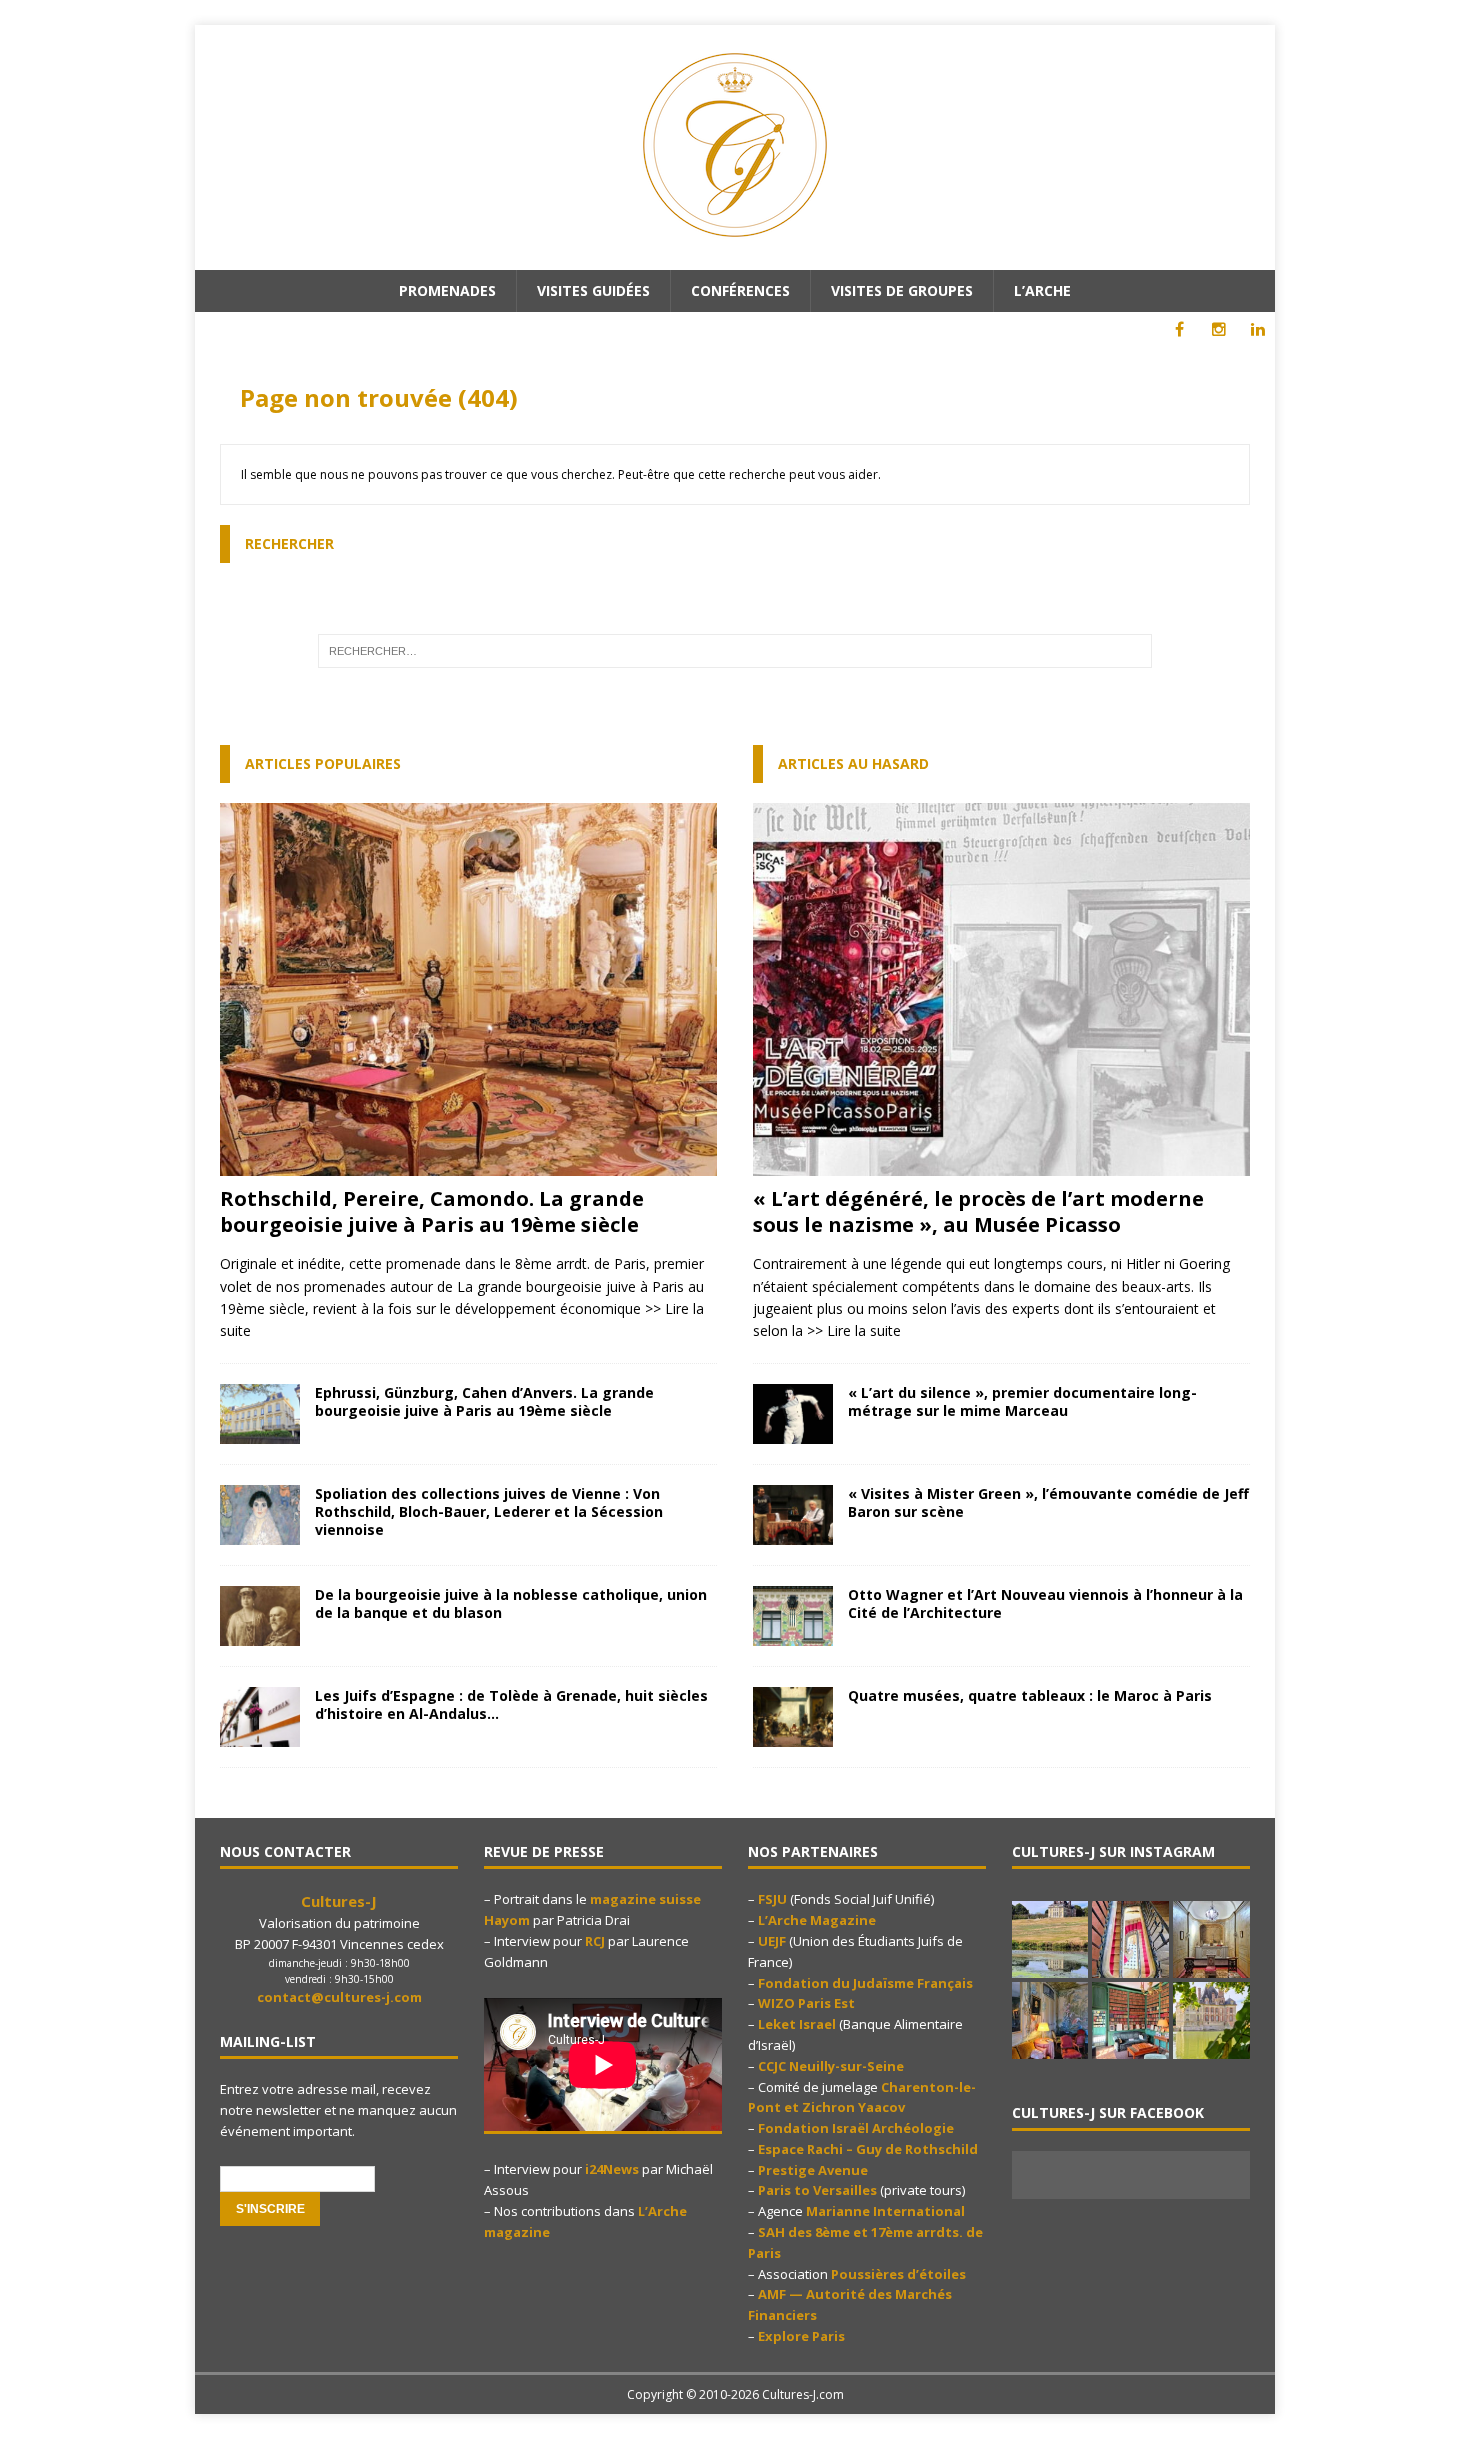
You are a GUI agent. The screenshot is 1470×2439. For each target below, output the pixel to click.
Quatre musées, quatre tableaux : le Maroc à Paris (1030, 1695)
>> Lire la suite (854, 1330)
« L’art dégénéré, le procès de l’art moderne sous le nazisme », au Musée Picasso (978, 1211)
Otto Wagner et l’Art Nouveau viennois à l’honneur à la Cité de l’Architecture (1045, 1603)
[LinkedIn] (1257, 329)
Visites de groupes (902, 290)
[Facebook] (1179, 329)
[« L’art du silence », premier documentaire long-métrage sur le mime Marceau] (793, 1431)
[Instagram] (1218, 329)
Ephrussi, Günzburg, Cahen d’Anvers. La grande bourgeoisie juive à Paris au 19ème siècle (484, 1401)
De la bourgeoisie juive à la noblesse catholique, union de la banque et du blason (511, 1603)
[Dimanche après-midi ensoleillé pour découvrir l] (1050, 1939)
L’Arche (1042, 290)
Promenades (447, 290)
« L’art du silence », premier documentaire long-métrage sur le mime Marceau (1022, 1401)
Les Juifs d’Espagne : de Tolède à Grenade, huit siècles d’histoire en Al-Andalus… (511, 1704)
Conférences (740, 290)
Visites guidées (593, 290)
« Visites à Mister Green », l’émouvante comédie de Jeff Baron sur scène (1048, 1502)
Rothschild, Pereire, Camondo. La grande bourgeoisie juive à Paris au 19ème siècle (432, 1211)
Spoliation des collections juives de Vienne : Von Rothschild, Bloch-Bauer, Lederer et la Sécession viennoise (489, 1511)
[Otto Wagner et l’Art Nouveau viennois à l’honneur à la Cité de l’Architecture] (793, 1634)
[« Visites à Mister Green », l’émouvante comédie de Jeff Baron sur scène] (793, 1533)
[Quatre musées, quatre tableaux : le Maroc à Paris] (793, 1735)
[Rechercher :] (735, 651)
